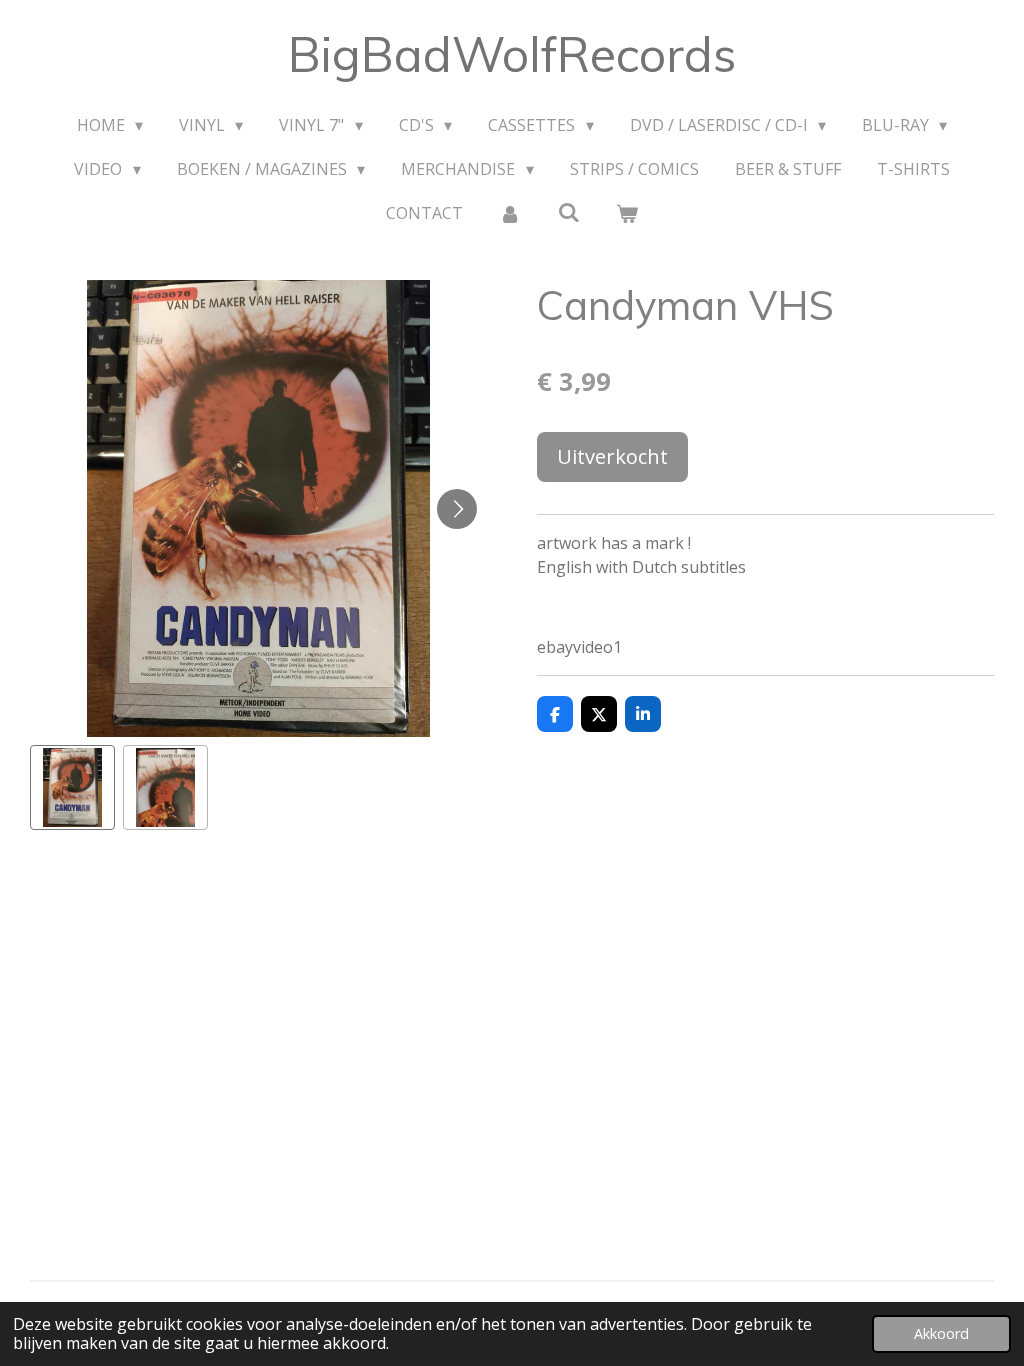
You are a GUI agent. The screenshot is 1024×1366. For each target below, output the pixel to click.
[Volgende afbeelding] (457, 509)
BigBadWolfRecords (512, 54)
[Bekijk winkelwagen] (627, 213)
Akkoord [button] (941, 1333)
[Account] (510, 213)
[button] (72, 787)
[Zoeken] (568, 212)
